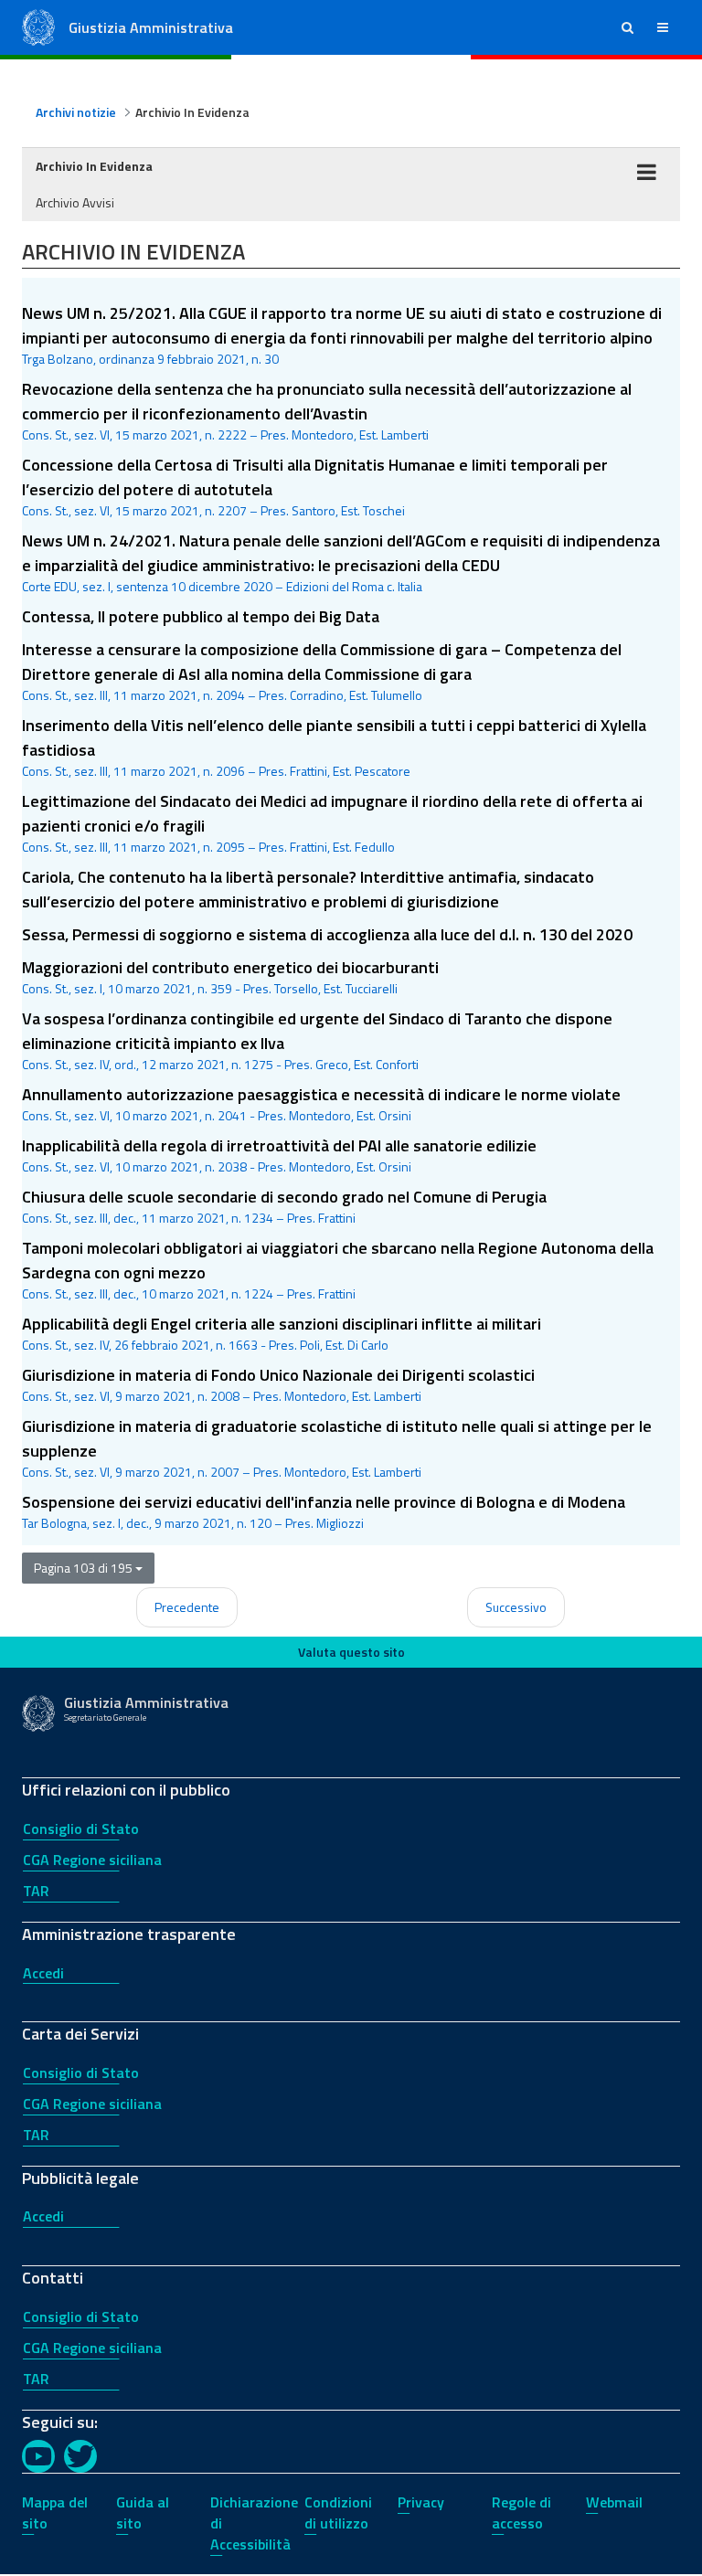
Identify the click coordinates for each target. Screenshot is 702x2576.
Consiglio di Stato (81, 1829)
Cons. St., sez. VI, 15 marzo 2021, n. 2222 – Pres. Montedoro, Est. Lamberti (225, 435)
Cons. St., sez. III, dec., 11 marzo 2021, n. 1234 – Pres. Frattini (189, 1218)
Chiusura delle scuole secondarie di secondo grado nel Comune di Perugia (284, 1197)
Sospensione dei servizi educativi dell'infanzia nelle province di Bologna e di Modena (324, 1502)
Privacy (421, 2502)
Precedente (187, 1607)
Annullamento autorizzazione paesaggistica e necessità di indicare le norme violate (321, 1094)
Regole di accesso (521, 2512)
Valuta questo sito (351, 1652)
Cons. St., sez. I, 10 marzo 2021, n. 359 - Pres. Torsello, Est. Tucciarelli (210, 988)
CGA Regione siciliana (92, 1860)
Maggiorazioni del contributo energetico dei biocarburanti (230, 967)
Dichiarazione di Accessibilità (254, 2523)
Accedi (43, 1973)
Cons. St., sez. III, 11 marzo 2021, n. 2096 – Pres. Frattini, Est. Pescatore (216, 771)
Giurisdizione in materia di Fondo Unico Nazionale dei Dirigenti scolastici (278, 1375)
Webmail (614, 2502)
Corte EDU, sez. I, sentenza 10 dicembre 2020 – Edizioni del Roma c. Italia (222, 586)
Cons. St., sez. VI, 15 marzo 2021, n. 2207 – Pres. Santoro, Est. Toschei (213, 510)
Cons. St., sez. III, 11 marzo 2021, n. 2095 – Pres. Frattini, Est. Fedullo (208, 847)
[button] (628, 27)
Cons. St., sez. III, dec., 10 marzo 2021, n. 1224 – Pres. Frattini (189, 1293)
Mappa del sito (55, 2512)
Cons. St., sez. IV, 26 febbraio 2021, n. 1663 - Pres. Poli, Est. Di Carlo (205, 1345)
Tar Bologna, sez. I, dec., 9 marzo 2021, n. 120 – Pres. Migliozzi (193, 1523)
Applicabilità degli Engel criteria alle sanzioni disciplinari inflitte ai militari (282, 1324)
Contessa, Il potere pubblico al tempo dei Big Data (201, 616)
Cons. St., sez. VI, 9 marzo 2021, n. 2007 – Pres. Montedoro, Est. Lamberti (222, 1472)
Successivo (516, 1607)
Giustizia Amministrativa (151, 27)
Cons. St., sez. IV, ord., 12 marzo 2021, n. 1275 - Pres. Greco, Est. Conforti (220, 1064)
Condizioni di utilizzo (338, 2512)
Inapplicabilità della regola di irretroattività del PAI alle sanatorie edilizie (279, 1145)
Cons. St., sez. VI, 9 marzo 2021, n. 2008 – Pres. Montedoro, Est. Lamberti (222, 1396)
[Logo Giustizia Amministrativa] (38, 26)
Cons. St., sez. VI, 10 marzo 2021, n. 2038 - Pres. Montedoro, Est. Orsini (217, 1166)
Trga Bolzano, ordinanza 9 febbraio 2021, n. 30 (150, 359)
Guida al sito (143, 2512)
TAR (36, 1891)
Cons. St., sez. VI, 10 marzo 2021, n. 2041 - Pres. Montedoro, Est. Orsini (217, 1115)
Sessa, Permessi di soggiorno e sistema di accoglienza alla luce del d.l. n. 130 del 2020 (327, 934)
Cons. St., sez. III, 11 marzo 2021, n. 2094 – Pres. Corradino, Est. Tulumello (222, 695)
